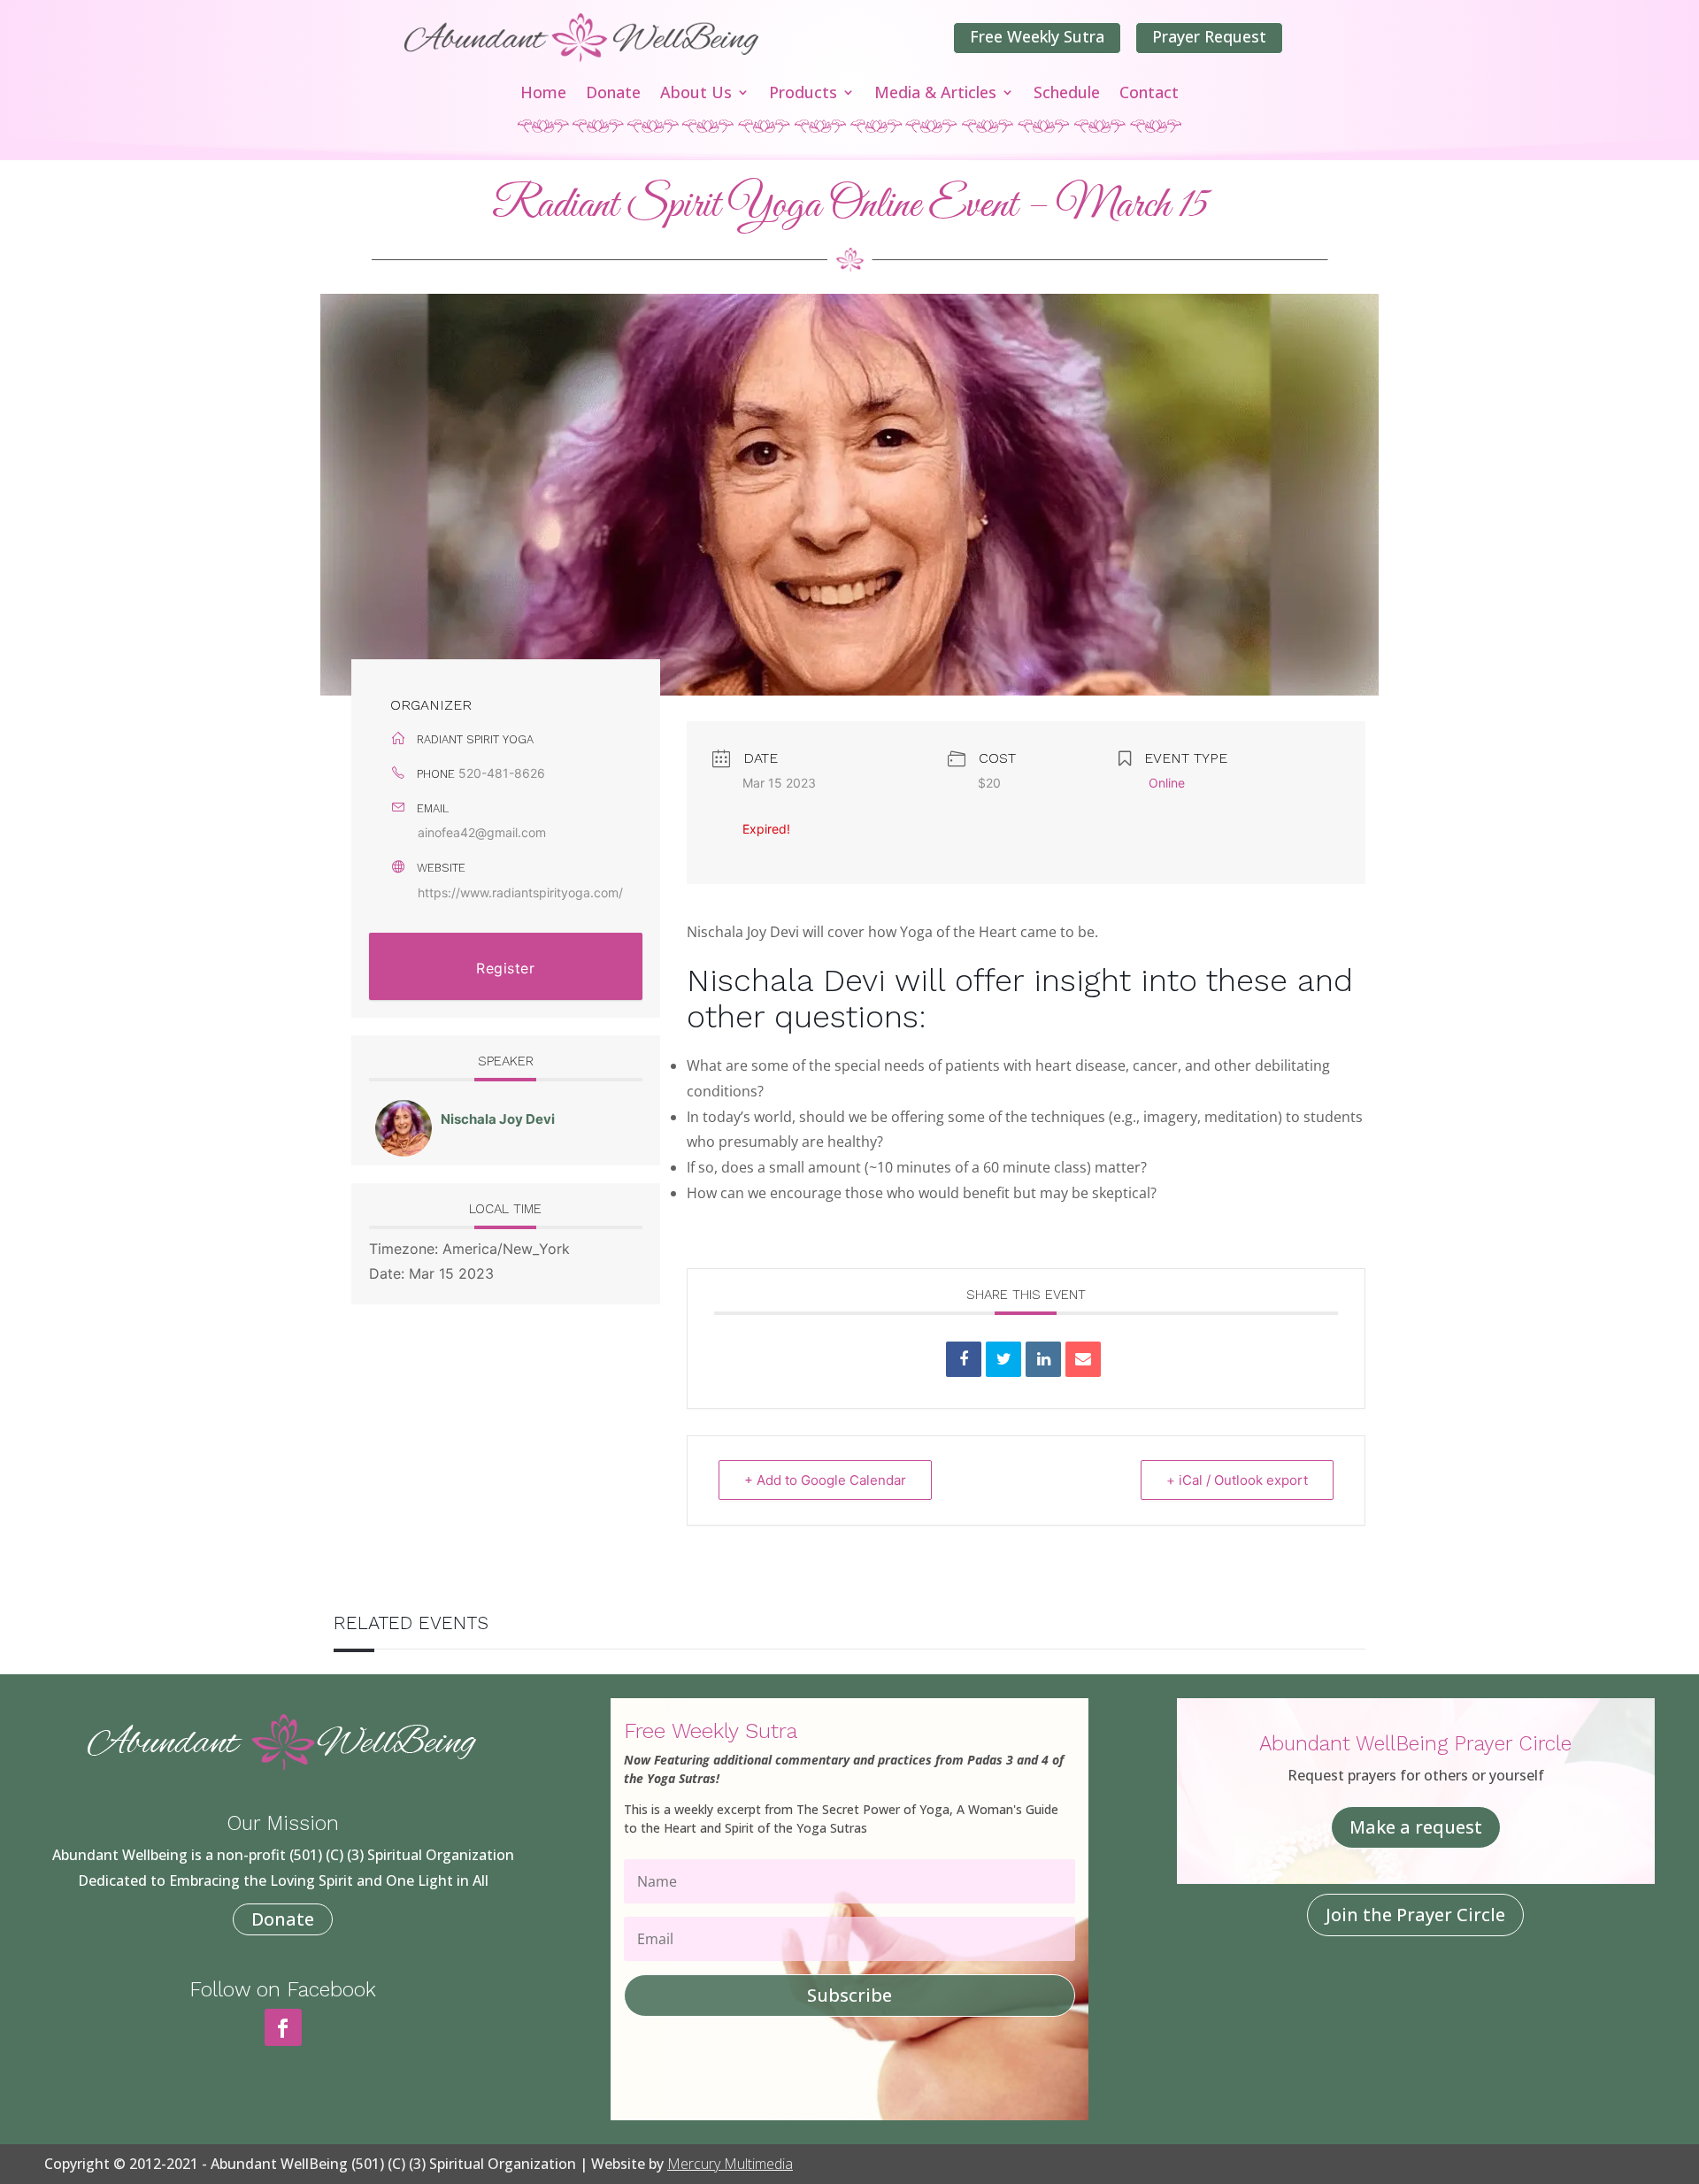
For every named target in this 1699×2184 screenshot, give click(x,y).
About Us (696, 94)
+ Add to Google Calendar (825, 1480)
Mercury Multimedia (730, 2164)
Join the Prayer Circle (1415, 1915)
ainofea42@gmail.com (482, 832)
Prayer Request (1209, 36)
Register (505, 968)
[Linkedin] (1043, 1359)
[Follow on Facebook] (283, 2027)
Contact (1149, 94)
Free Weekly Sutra (1037, 36)
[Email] (1083, 1359)
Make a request (1416, 1827)
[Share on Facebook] (964, 1359)
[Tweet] (1003, 1359)
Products (803, 94)
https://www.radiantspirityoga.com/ (520, 892)
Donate (613, 94)
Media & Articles (935, 94)
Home (543, 94)
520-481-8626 (502, 773)
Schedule (1067, 94)
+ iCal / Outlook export (1237, 1480)
